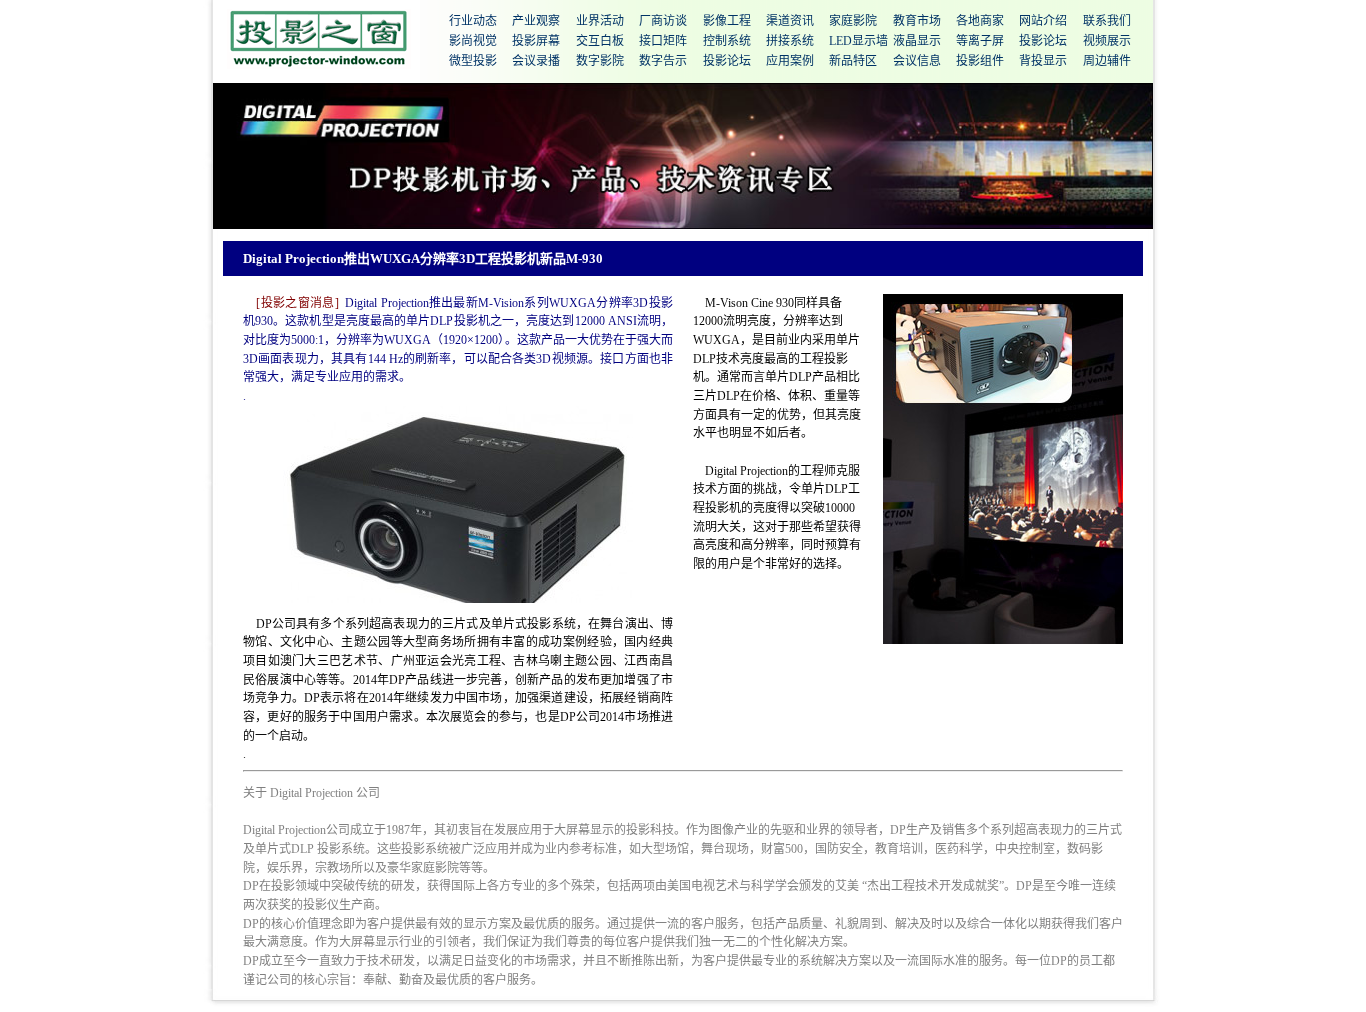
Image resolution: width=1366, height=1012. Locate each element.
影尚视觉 (473, 41)
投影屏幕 (536, 41)
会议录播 (536, 61)
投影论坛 (1043, 41)
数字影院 (600, 61)
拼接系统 (790, 41)
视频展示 (1107, 41)
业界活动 (600, 21)
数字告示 (663, 61)
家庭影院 (853, 21)
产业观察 (536, 21)
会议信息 (917, 61)
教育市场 (917, 21)
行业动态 (473, 21)
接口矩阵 (663, 41)
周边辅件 (1107, 61)
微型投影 (473, 61)
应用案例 (790, 61)
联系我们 (1107, 21)
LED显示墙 (858, 41)
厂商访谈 (663, 21)
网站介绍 (1043, 21)
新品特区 (853, 61)
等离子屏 (980, 41)
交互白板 (600, 41)
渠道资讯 (790, 21)
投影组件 (980, 61)
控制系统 (727, 41)
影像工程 (727, 21)
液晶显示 (917, 41)
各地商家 (980, 21)
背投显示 (1043, 61)
